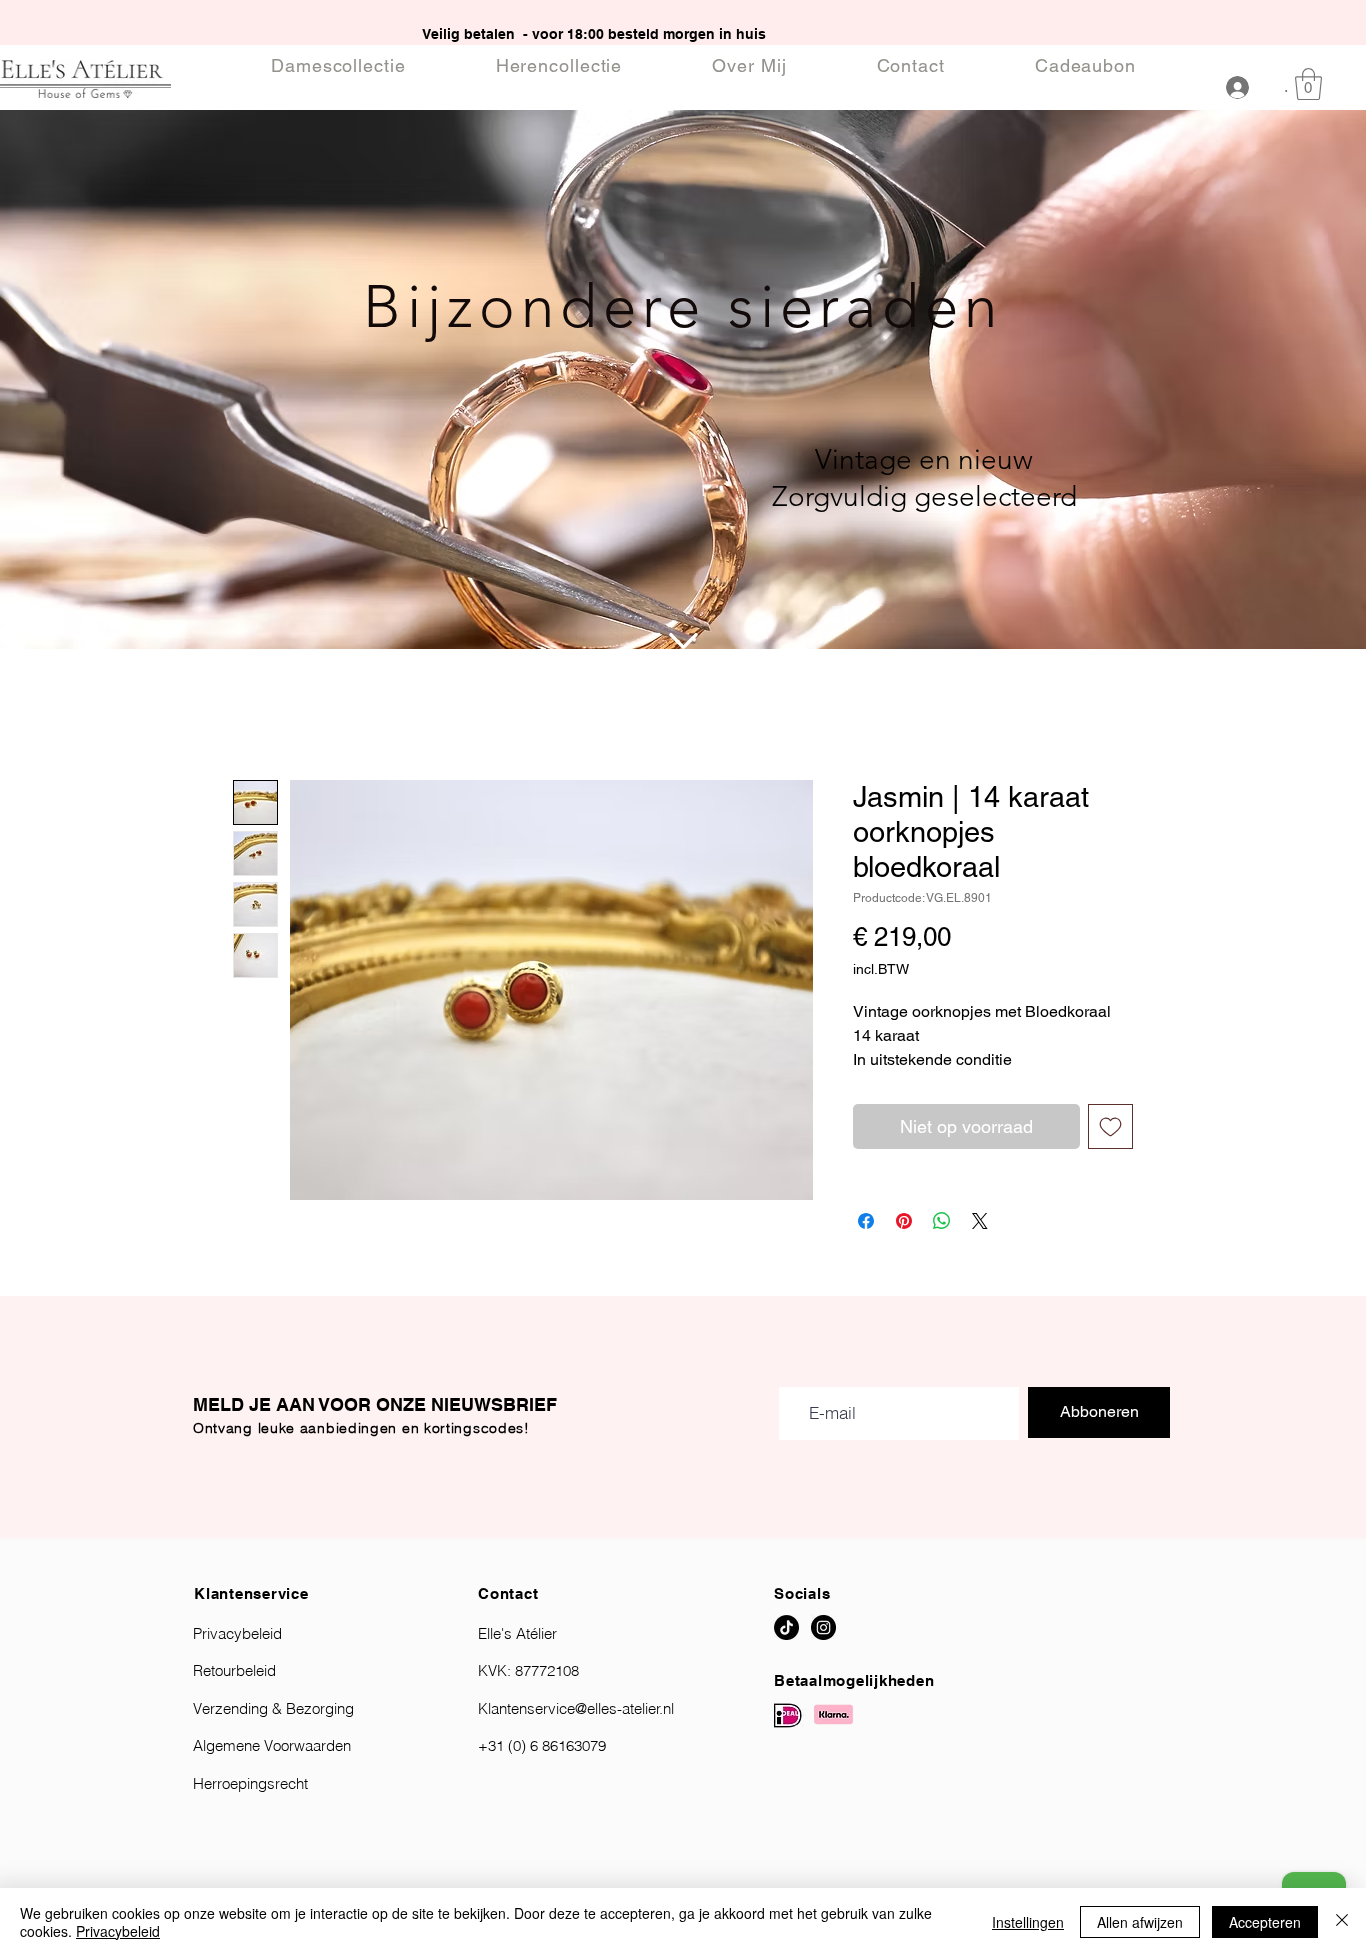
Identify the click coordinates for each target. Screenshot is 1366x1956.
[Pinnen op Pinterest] (904, 1221)
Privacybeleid (118, 1931)
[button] (1308, 84)
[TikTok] (786, 1627)
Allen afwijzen (1140, 1922)
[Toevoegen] (1110, 1126)
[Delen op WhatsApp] (942, 1221)
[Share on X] (980, 1221)
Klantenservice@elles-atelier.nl (576, 1708)
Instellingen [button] (1028, 1922)
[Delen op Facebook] (866, 1221)
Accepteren (1265, 1922)
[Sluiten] (1342, 1922)
